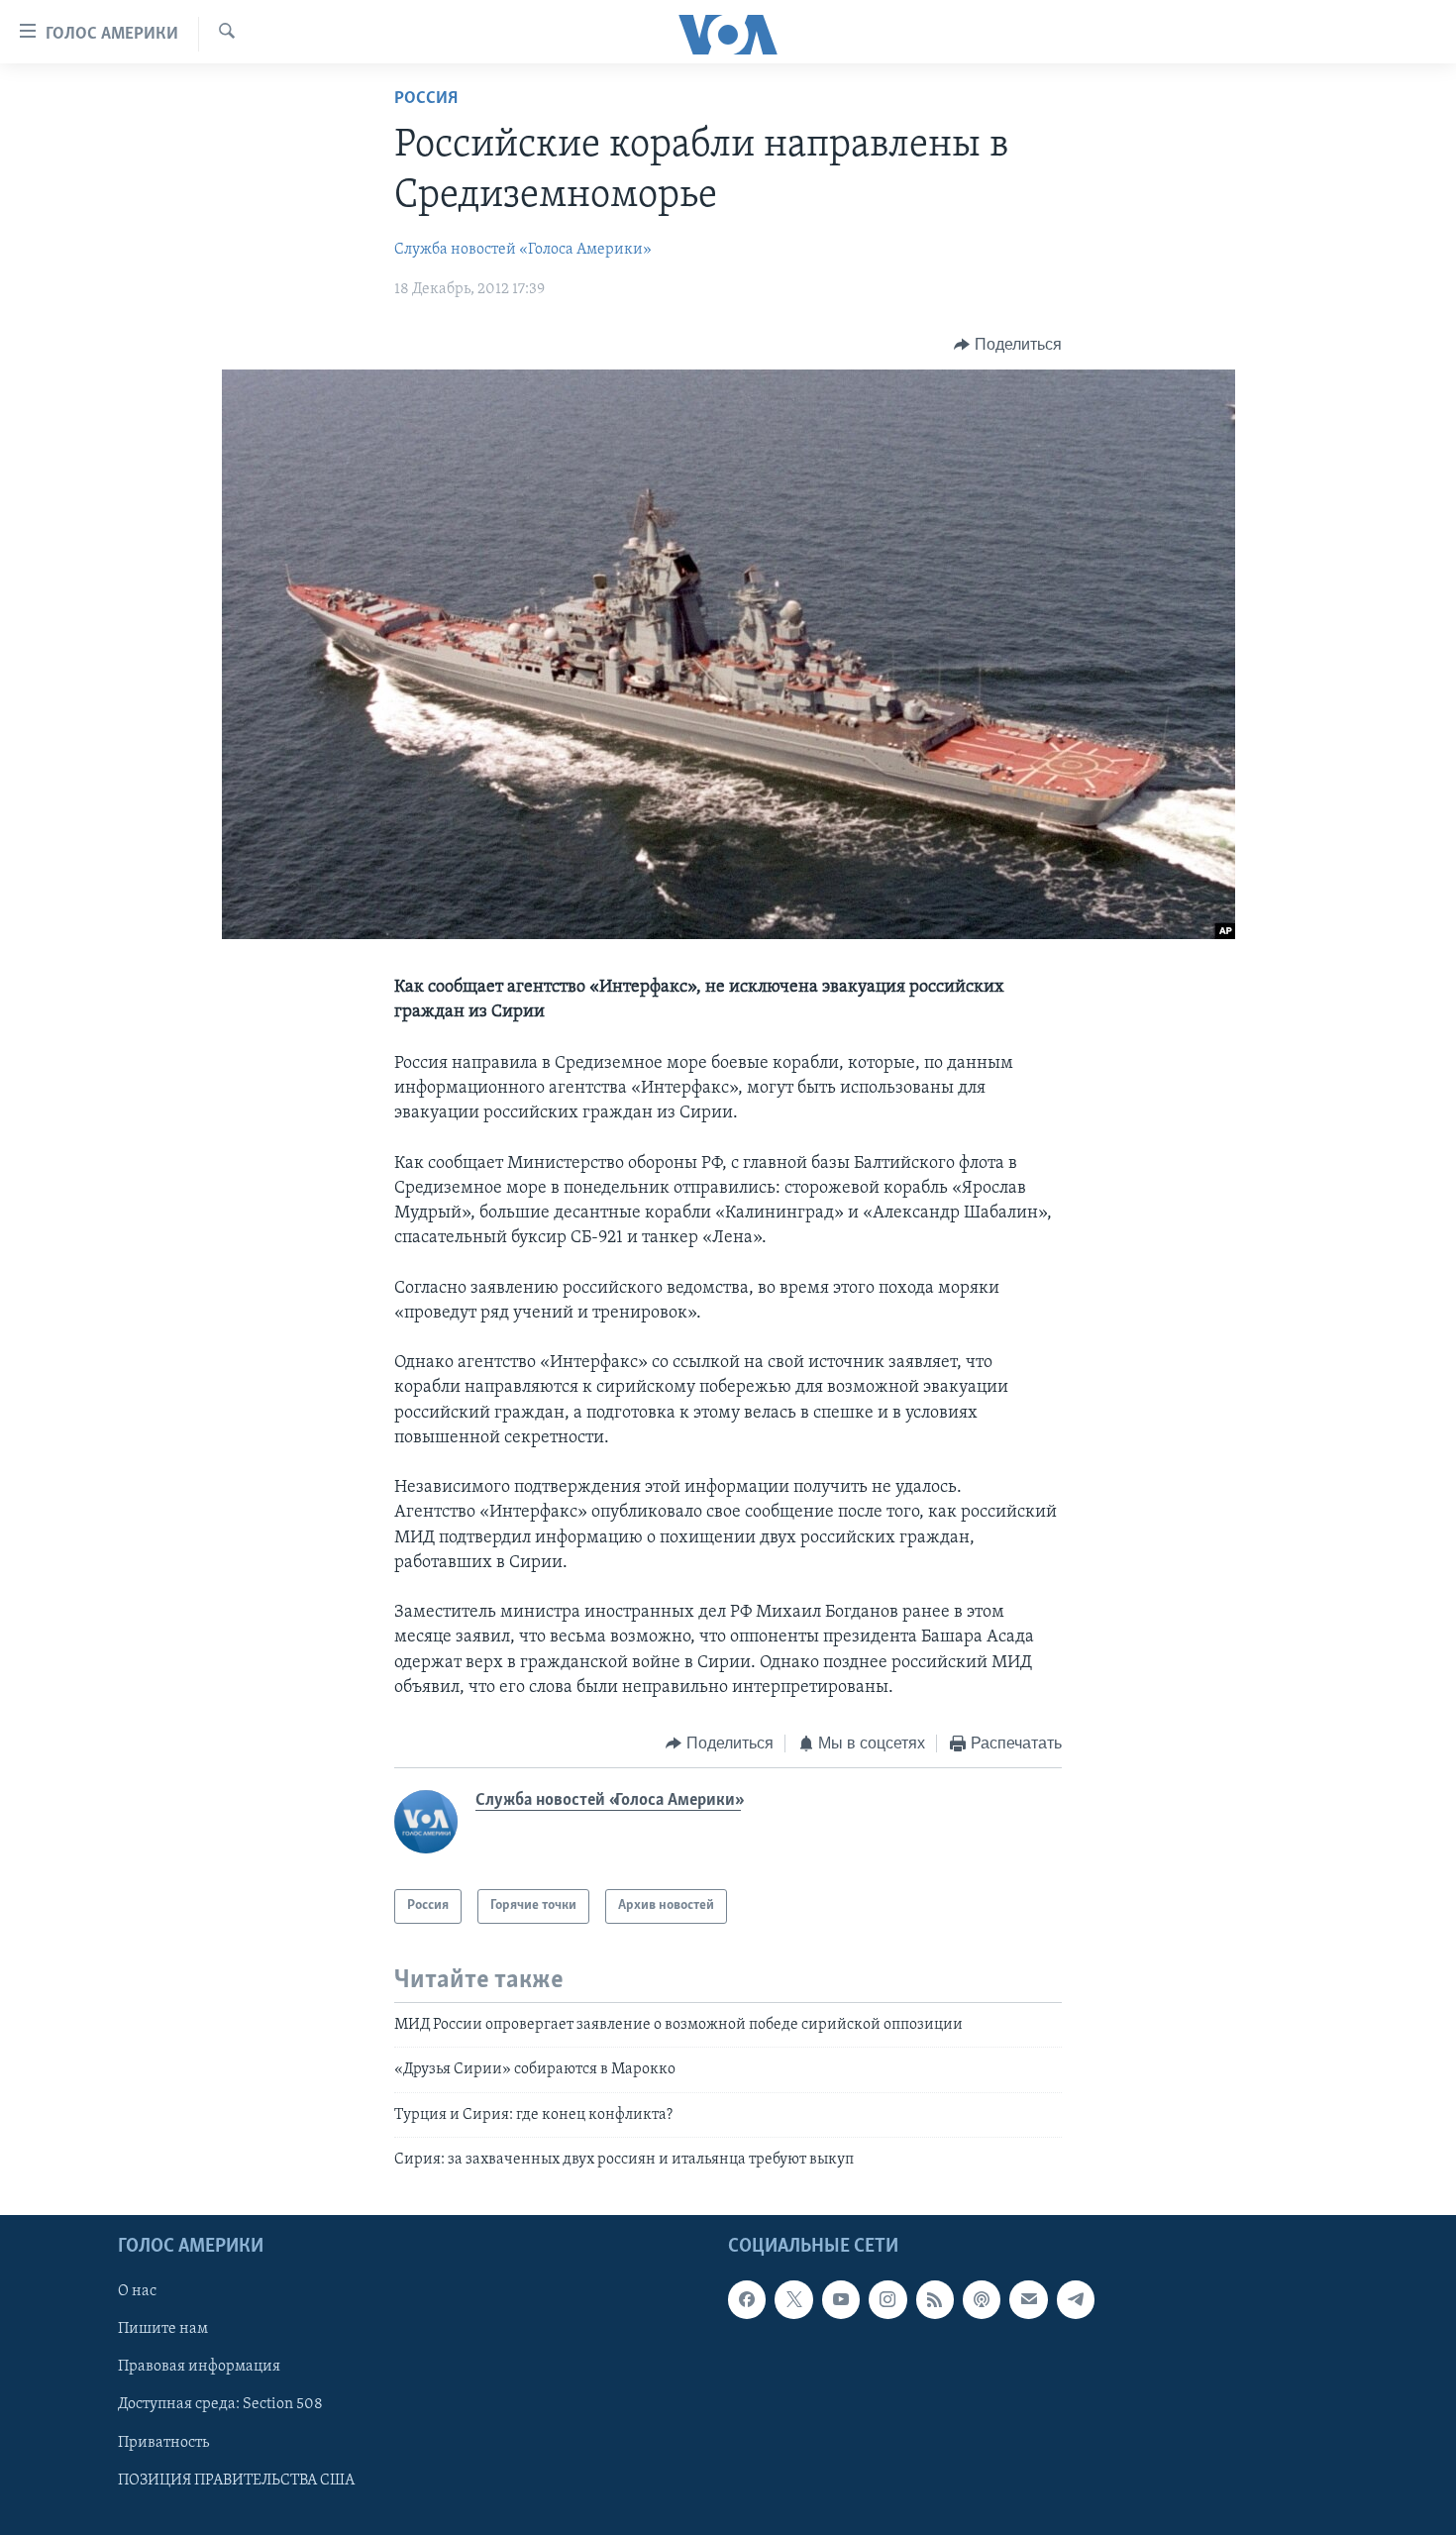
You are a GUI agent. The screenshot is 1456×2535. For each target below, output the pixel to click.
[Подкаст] (982, 2300)
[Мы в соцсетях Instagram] (887, 2300)
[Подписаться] (1028, 2300)
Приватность (163, 2443)
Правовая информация (199, 2368)
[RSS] (935, 2300)
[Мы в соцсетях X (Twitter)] (793, 2300)
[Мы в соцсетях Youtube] (841, 2300)
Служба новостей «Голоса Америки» (523, 250)
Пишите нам (163, 2330)
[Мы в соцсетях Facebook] (747, 2300)
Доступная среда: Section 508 (220, 2405)
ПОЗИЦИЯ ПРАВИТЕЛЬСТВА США (236, 2481)
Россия (426, 99)
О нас (137, 2292)
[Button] (1008, 345)
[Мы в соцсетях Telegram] (1076, 2300)
